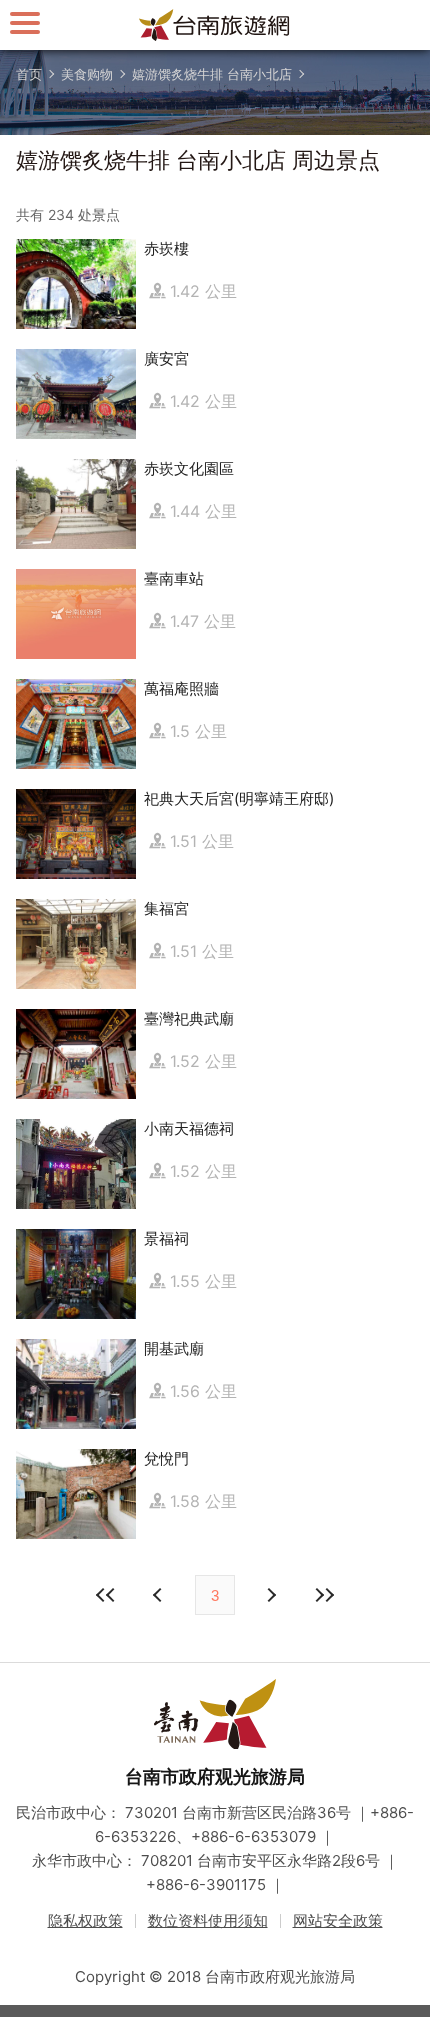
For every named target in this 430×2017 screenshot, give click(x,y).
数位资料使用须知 (208, 1920)
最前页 (106, 1595)
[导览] (25, 22)
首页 (29, 74)
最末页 (324, 1595)
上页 (270, 1595)
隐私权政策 (85, 1920)
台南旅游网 (215, 25)
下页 (160, 1595)
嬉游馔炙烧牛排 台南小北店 (212, 74)
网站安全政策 (338, 1920)
